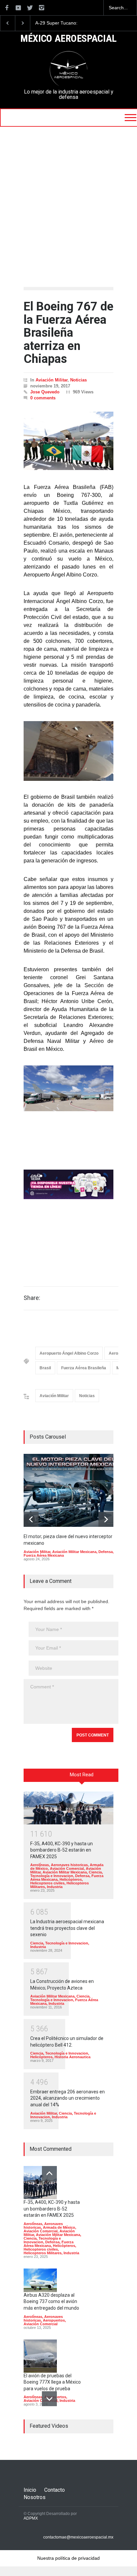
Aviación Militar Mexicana (74, 1552)
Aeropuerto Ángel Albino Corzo (69, 1353)
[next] (106, 1519)
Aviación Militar (52, 380)
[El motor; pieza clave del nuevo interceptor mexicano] (73, 1490)
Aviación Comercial (67, 1868)
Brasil (45, 1368)
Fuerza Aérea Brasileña (84, 1368)
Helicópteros (71, 1879)
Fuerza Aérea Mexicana (44, 1555)
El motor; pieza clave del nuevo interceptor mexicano (65, 23)
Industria (55, 1887)
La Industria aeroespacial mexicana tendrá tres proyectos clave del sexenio (67, 1928)
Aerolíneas (40, 1865)
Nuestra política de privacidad (68, 2558)
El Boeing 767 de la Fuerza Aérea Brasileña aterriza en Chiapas (68, 333)
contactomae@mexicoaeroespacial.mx (78, 2537)
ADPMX (31, 2518)
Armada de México (59, 2227)
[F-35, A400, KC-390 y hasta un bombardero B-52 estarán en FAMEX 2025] (68, 1808)
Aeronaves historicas (69, 1865)
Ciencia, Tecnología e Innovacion (67, 1874)
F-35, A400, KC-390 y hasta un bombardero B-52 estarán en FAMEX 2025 (62, 1850)
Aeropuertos (54, 2320)
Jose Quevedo (45, 392)
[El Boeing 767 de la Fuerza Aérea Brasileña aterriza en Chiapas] (68, 441)
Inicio (30, 2490)
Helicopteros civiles (47, 1883)
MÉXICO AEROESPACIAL (68, 39)
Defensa (106, 1552)
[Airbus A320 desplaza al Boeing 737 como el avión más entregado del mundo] (40, 2280)
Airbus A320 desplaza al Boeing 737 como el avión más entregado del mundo (51, 2302)
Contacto (55, 2490)
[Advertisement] (68, 198)
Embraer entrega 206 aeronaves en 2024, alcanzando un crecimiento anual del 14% (68, 2098)
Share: (32, 1298)
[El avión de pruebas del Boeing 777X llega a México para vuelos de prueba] (40, 2356)
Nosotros (35, 2497)
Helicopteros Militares (43, 2253)
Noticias (78, 380)
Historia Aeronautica (72, 2057)
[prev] (31, 1519)
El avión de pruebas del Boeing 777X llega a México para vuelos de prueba (52, 2382)
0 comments (43, 398)
